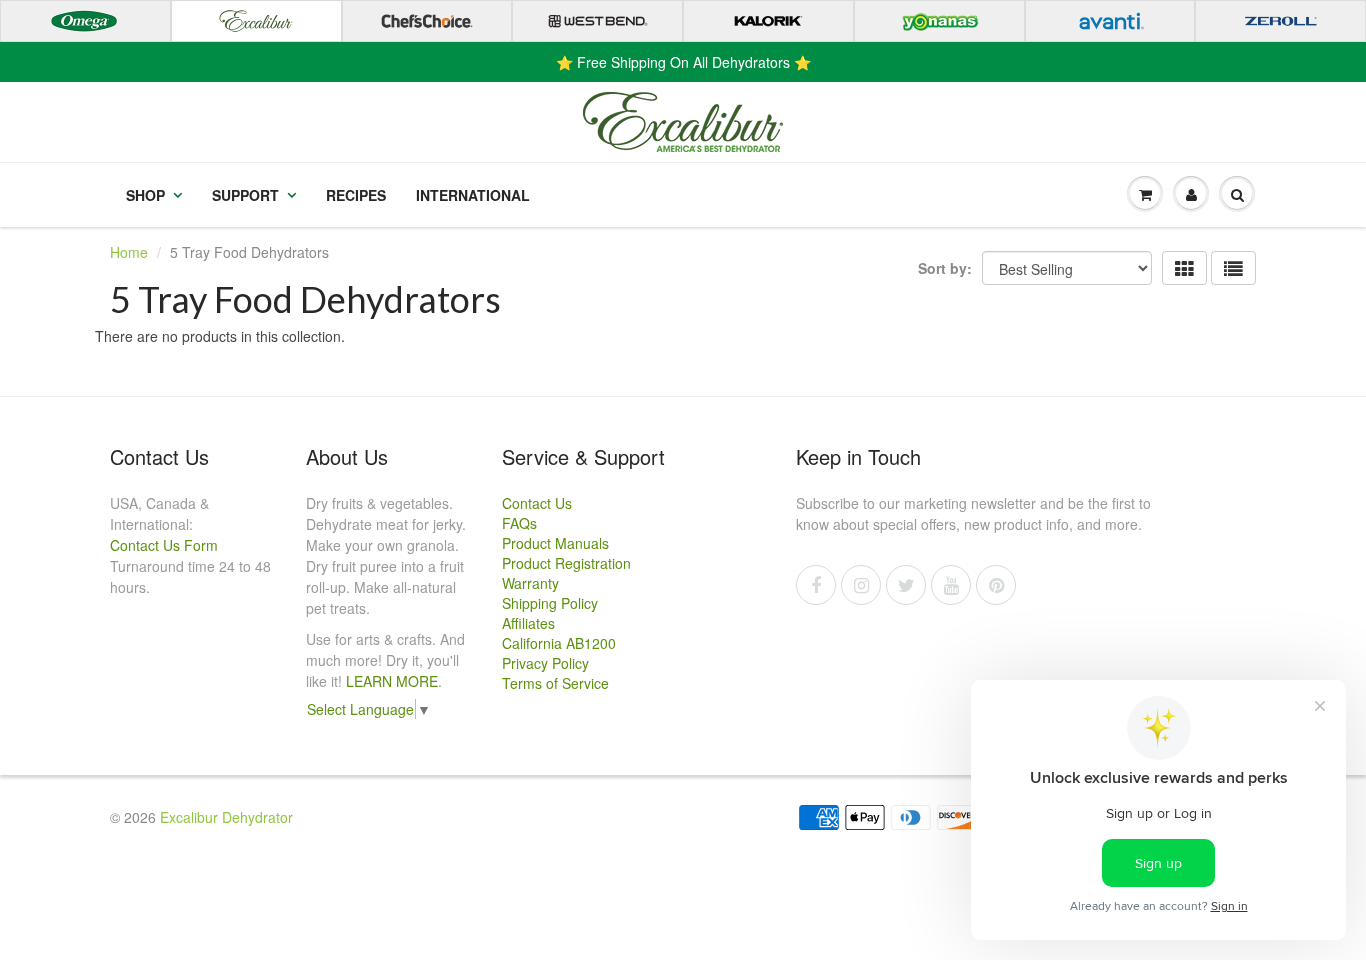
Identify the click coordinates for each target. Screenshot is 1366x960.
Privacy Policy (545, 663)
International (473, 195)
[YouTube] (951, 585)
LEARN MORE (392, 681)
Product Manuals (555, 543)
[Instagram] (861, 585)
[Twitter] (906, 585)
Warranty (530, 583)
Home (129, 252)
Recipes (356, 195)
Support (245, 195)
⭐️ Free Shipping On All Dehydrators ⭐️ (683, 62)
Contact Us (537, 503)
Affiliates (528, 623)
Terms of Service (555, 683)
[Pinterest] (996, 585)
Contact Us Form (164, 545)
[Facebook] (816, 585)
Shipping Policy (550, 603)
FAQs (519, 523)
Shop (145, 195)
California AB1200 (559, 643)
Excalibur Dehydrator (226, 817)
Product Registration (566, 563)
